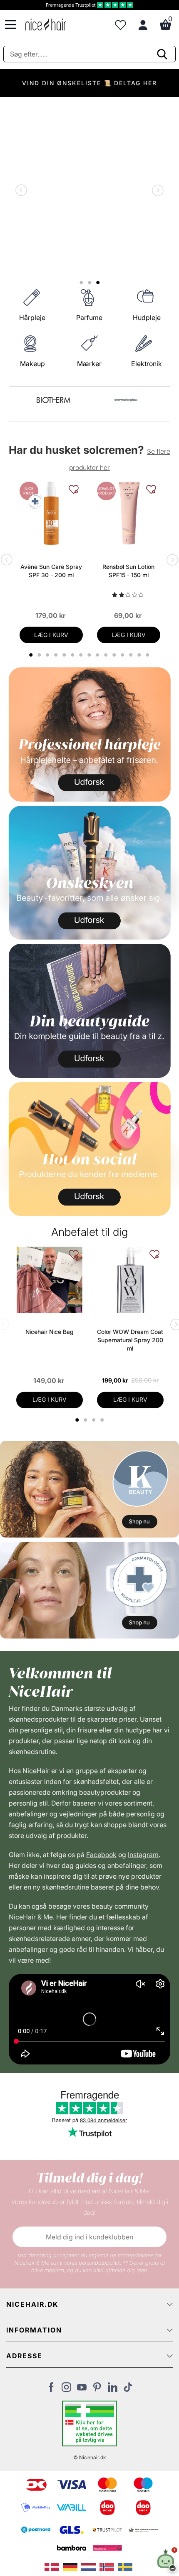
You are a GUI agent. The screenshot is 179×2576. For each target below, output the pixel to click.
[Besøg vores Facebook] (51, 2389)
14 (140, 655)
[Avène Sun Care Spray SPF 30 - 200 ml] (51, 513)
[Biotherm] (54, 400)
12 (124, 655)
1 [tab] (77, 1420)
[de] (72, 2566)
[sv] (126, 2566)
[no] (109, 2566)
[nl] (90, 2566)
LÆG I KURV (51, 635)
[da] (54, 2566)
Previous (23, 191)
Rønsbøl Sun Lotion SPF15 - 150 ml (128, 571)
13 (132, 655)
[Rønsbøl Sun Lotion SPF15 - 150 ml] (129, 513)
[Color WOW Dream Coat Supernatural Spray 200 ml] (130, 1280)
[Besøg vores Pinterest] (97, 2389)
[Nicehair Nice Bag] (50, 1280)
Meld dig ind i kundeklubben (89, 2237)
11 (116, 655)
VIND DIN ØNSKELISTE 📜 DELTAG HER (89, 83)
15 (149, 655)
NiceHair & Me (31, 1917)
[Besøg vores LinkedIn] (113, 2389)
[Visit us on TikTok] (128, 2389)
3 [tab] (95, 1420)
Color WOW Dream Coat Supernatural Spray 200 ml (130, 1340)
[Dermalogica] (126, 400)
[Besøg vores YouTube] (82, 2389)
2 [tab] (86, 1420)
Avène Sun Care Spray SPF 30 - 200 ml (51, 571)
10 (107, 655)
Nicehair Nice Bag (50, 1332)
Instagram (143, 1855)
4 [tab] (103, 1420)
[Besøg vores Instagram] (66, 2389)
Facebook (101, 1855)
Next (156, 191)
